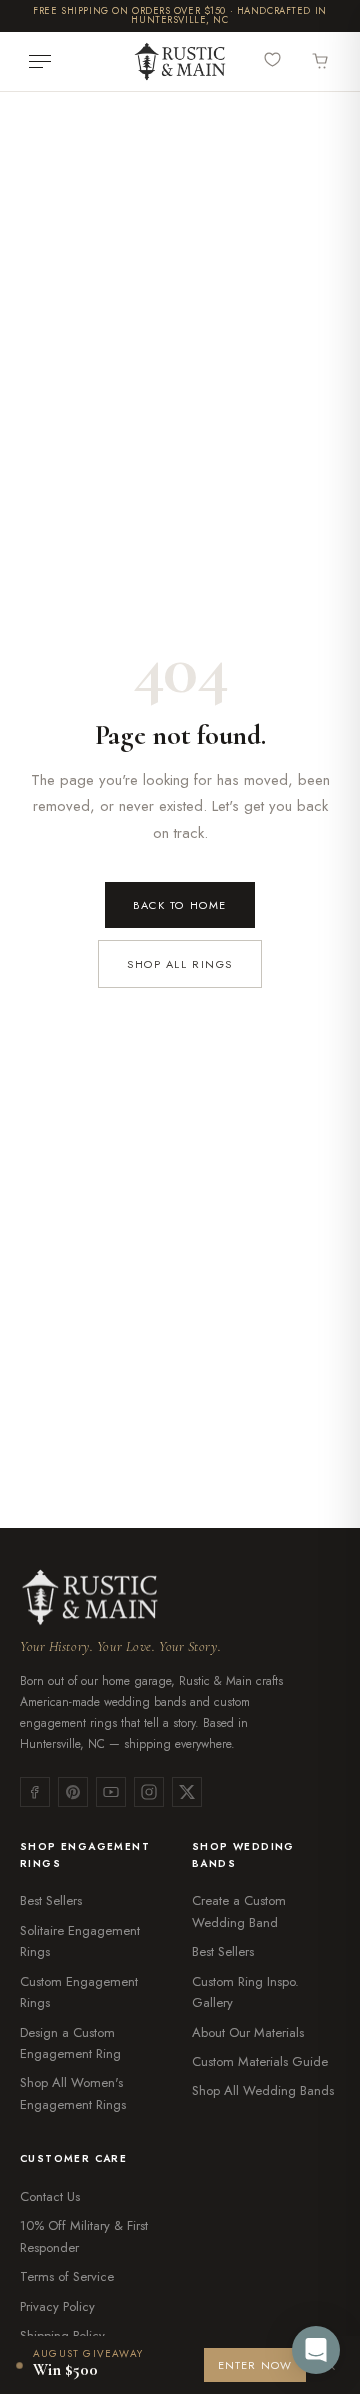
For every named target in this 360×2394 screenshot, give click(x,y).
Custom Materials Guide (260, 2061)
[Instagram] (149, 1792)
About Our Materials (248, 2032)
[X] (187, 1792)
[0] (276, 59)
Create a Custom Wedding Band (239, 1911)
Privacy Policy (57, 2306)
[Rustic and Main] (180, 61)
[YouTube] (111, 1792)
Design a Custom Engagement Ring (70, 2043)
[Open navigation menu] (40, 62)
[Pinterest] (73, 1792)
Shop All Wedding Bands (263, 2090)
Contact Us (50, 2196)
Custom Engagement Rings (79, 1992)
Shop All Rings (180, 964)
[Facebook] (35, 1792)
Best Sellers (51, 1900)
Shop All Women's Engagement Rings (73, 2093)
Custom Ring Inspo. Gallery (245, 1992)
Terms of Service (67, 2276)
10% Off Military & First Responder (84, 2236)
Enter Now (255, 2365)
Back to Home (179, 905)
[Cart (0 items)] (321, 62)
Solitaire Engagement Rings (80, 1941)
